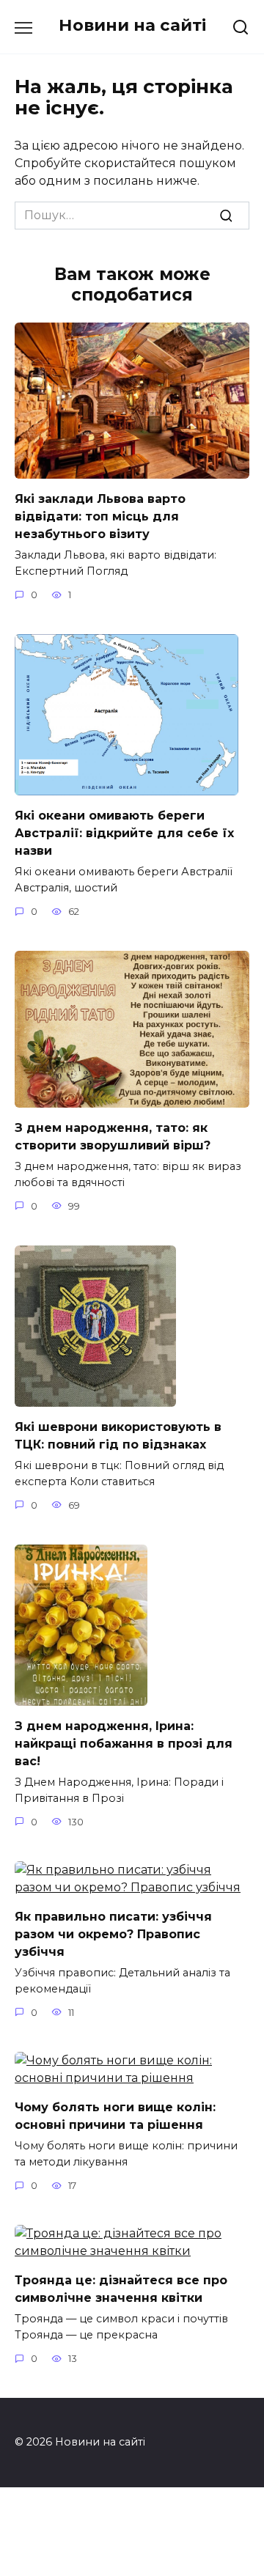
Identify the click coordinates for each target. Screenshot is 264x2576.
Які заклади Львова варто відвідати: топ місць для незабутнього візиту (100, 516)
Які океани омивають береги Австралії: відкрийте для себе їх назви (124, 833)
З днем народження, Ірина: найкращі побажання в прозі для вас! (124, 1744)
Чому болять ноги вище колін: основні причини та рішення (115, 2116)
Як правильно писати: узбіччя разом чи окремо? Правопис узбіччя (113, 1934)
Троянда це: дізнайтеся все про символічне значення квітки (121, 2289)
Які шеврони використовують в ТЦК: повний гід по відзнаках (118, 1436)
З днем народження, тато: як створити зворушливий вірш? (113, 1137)
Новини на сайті (132, 25)
